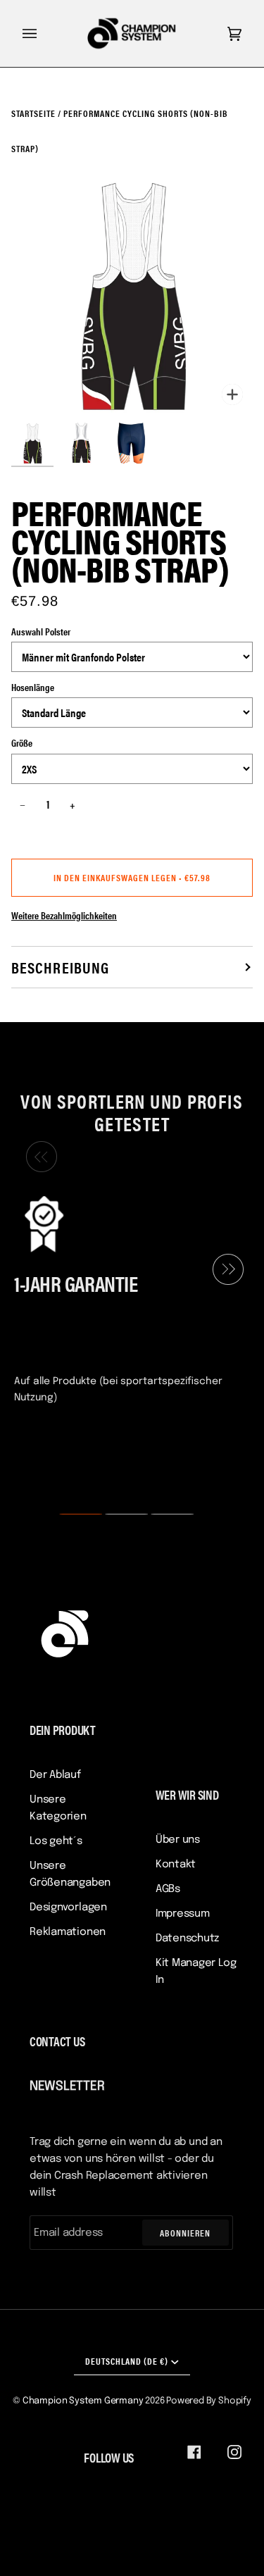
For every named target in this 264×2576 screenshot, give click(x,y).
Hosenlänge (33, 687)
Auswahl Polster (41, 631)
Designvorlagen (68, 1908)
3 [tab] (163, 1514)
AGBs (168, 1889)
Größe (22, 742)
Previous (38, 1157)
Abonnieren (185, 2233)
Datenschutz (188, 1939)
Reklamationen (68, 1932)
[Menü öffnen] (44, 33)
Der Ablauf (55, 1775)
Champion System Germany (83, 2401)
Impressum (183, 1914)
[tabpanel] (126, 1298)
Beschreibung (60, 967)
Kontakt (176, 1865)
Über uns (178, 1840)
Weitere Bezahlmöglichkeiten (64, 915)
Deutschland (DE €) (127, 2361)
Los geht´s (56, 1841)
